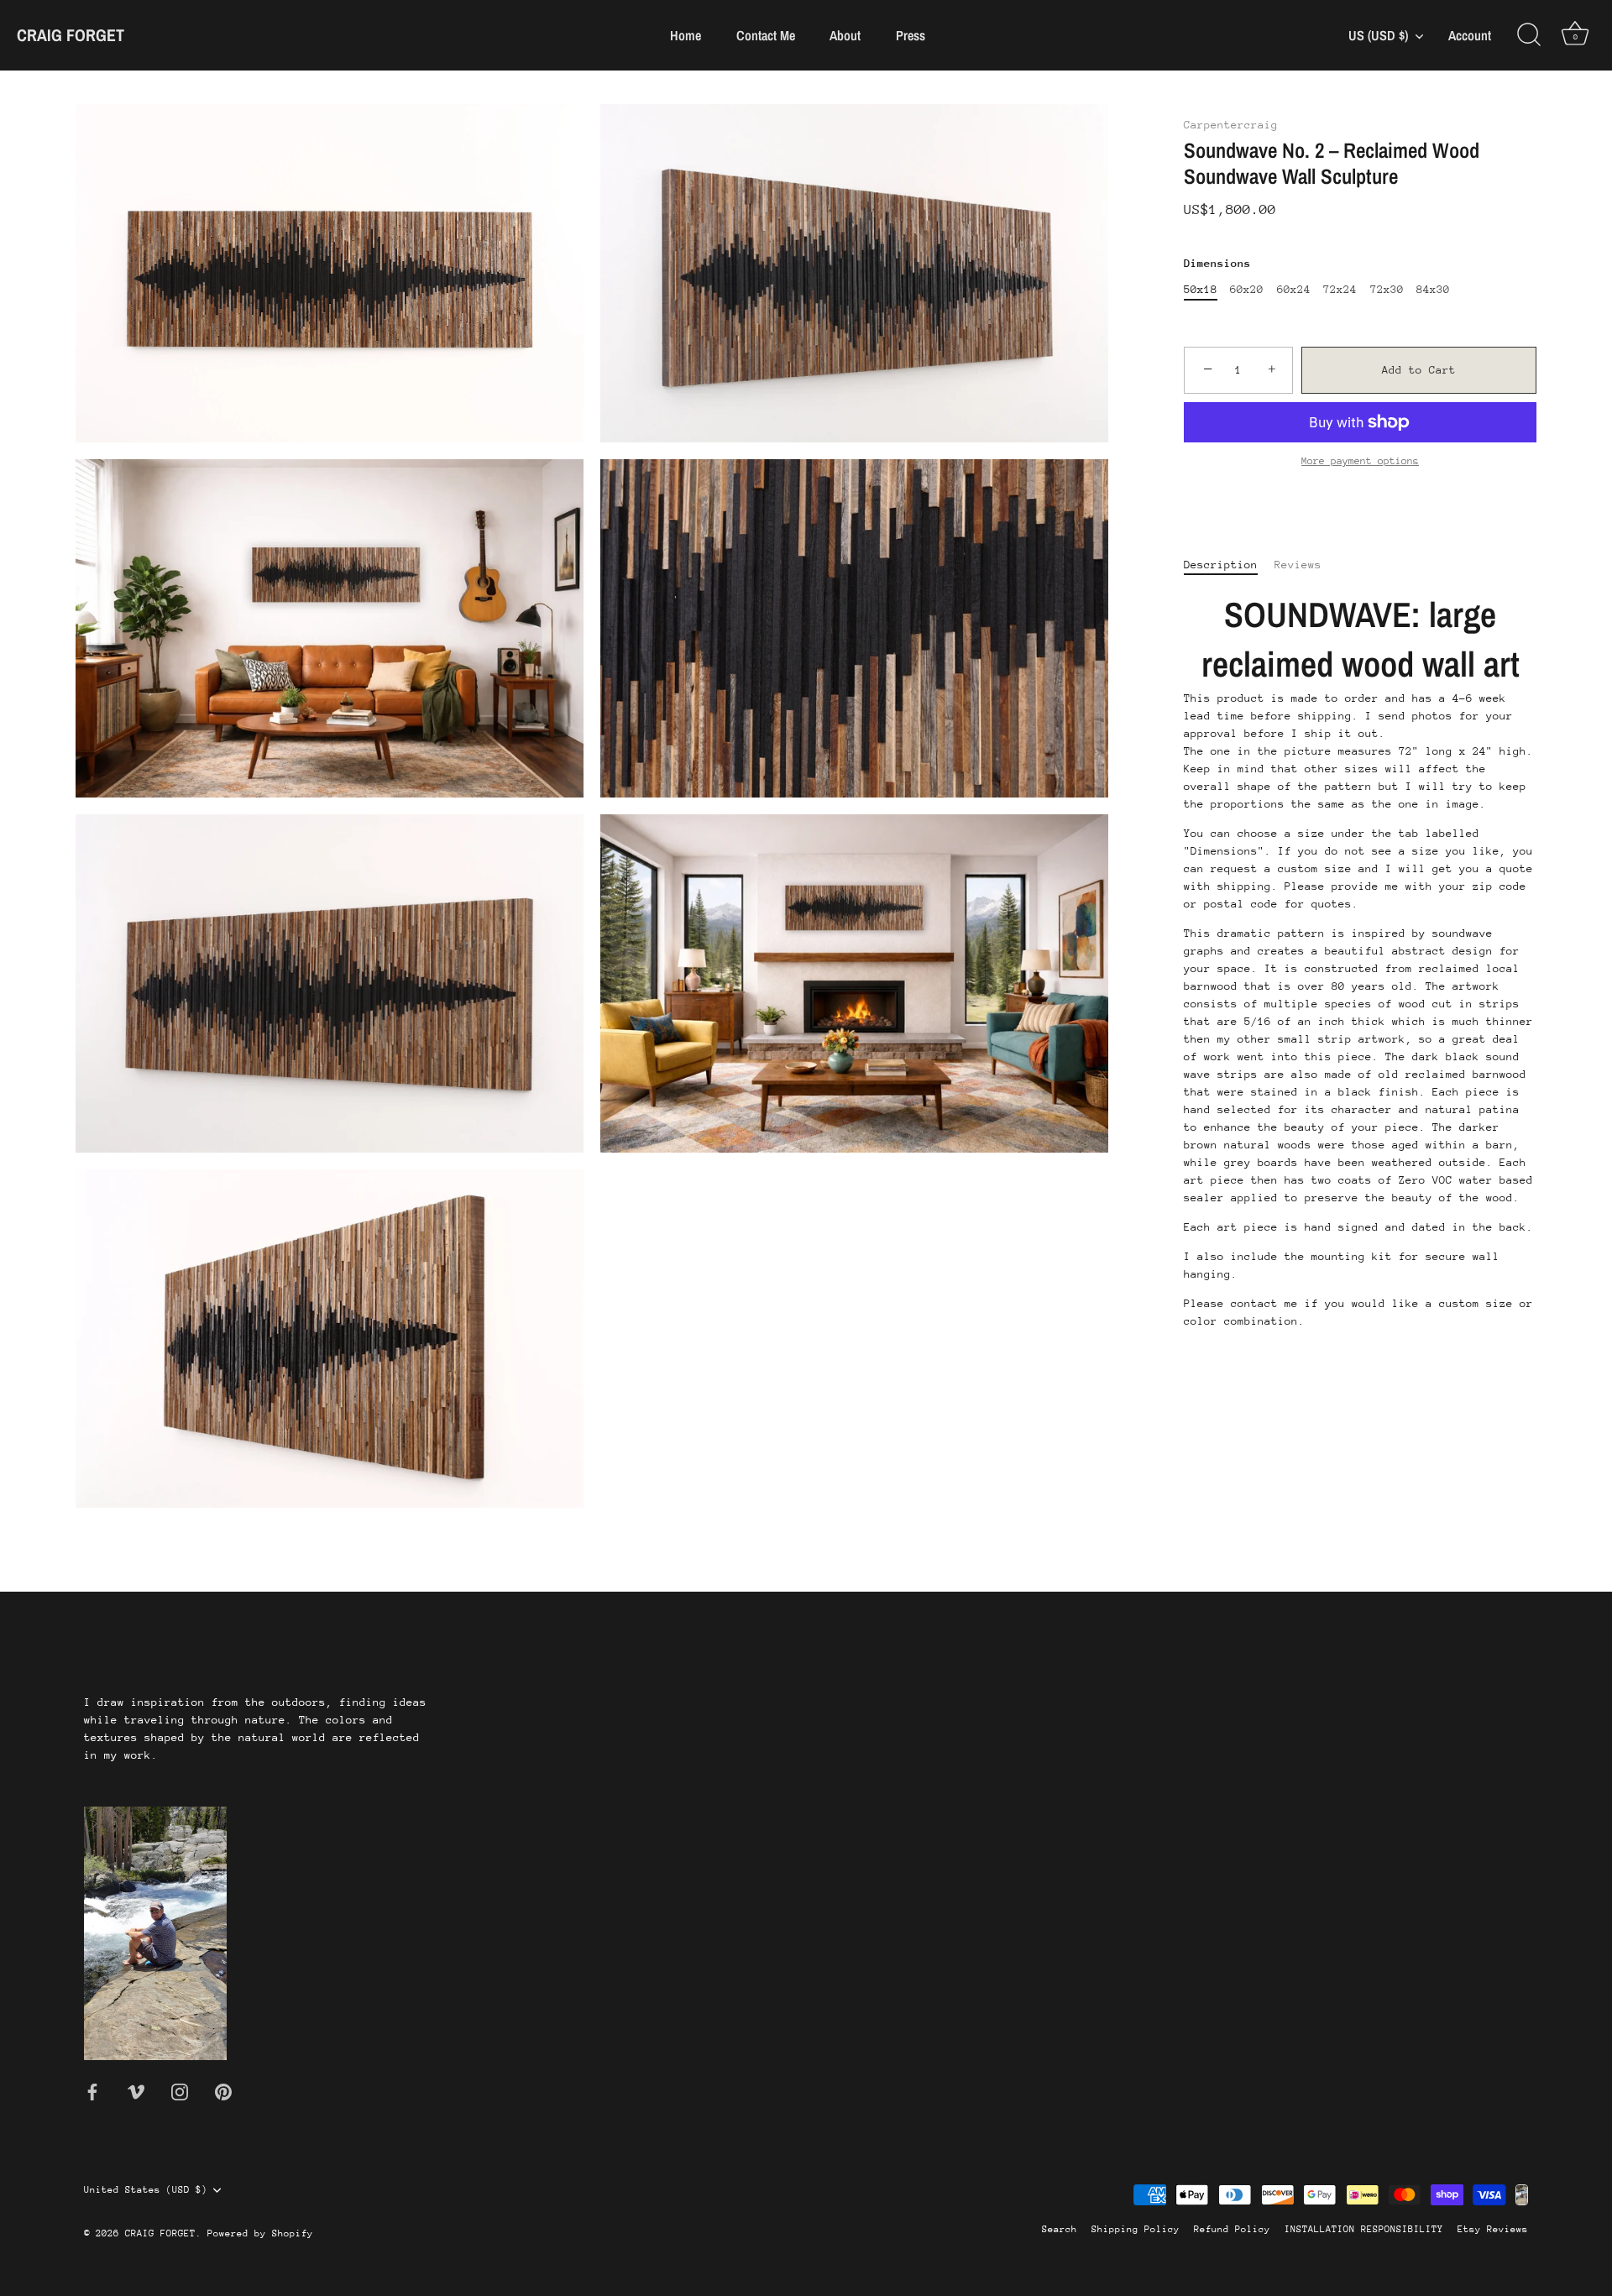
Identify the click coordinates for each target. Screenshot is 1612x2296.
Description (1221, 565)
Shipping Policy (1136, 2229)
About (845, 35)
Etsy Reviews (1493, 2229)
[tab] (1229, 565)
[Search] (1529, 35)
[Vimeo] (136, 2091)
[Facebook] (92, 2091)
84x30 (1433, 289)
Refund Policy (1232, 2229)
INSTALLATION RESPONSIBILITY (1364, 2229)
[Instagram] (180, 2091)
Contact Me (766, 35)
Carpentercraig (1231, 125)
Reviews (1298, 565)
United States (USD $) (146, 2190)
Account (1470, 36)
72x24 (1340, 289)
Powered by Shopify (260, 2233)
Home (686, 35)
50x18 (1201, 289)
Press (911, 35)
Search (1060, 2229)
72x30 (1387, 289)
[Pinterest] (223, 2091)
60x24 (1294, 289)
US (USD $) (1378, 35)
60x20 (1247, 289)
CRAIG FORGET (71, 35)
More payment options (1360, 461)
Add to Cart (1419, 370)
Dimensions (1217, 263)
